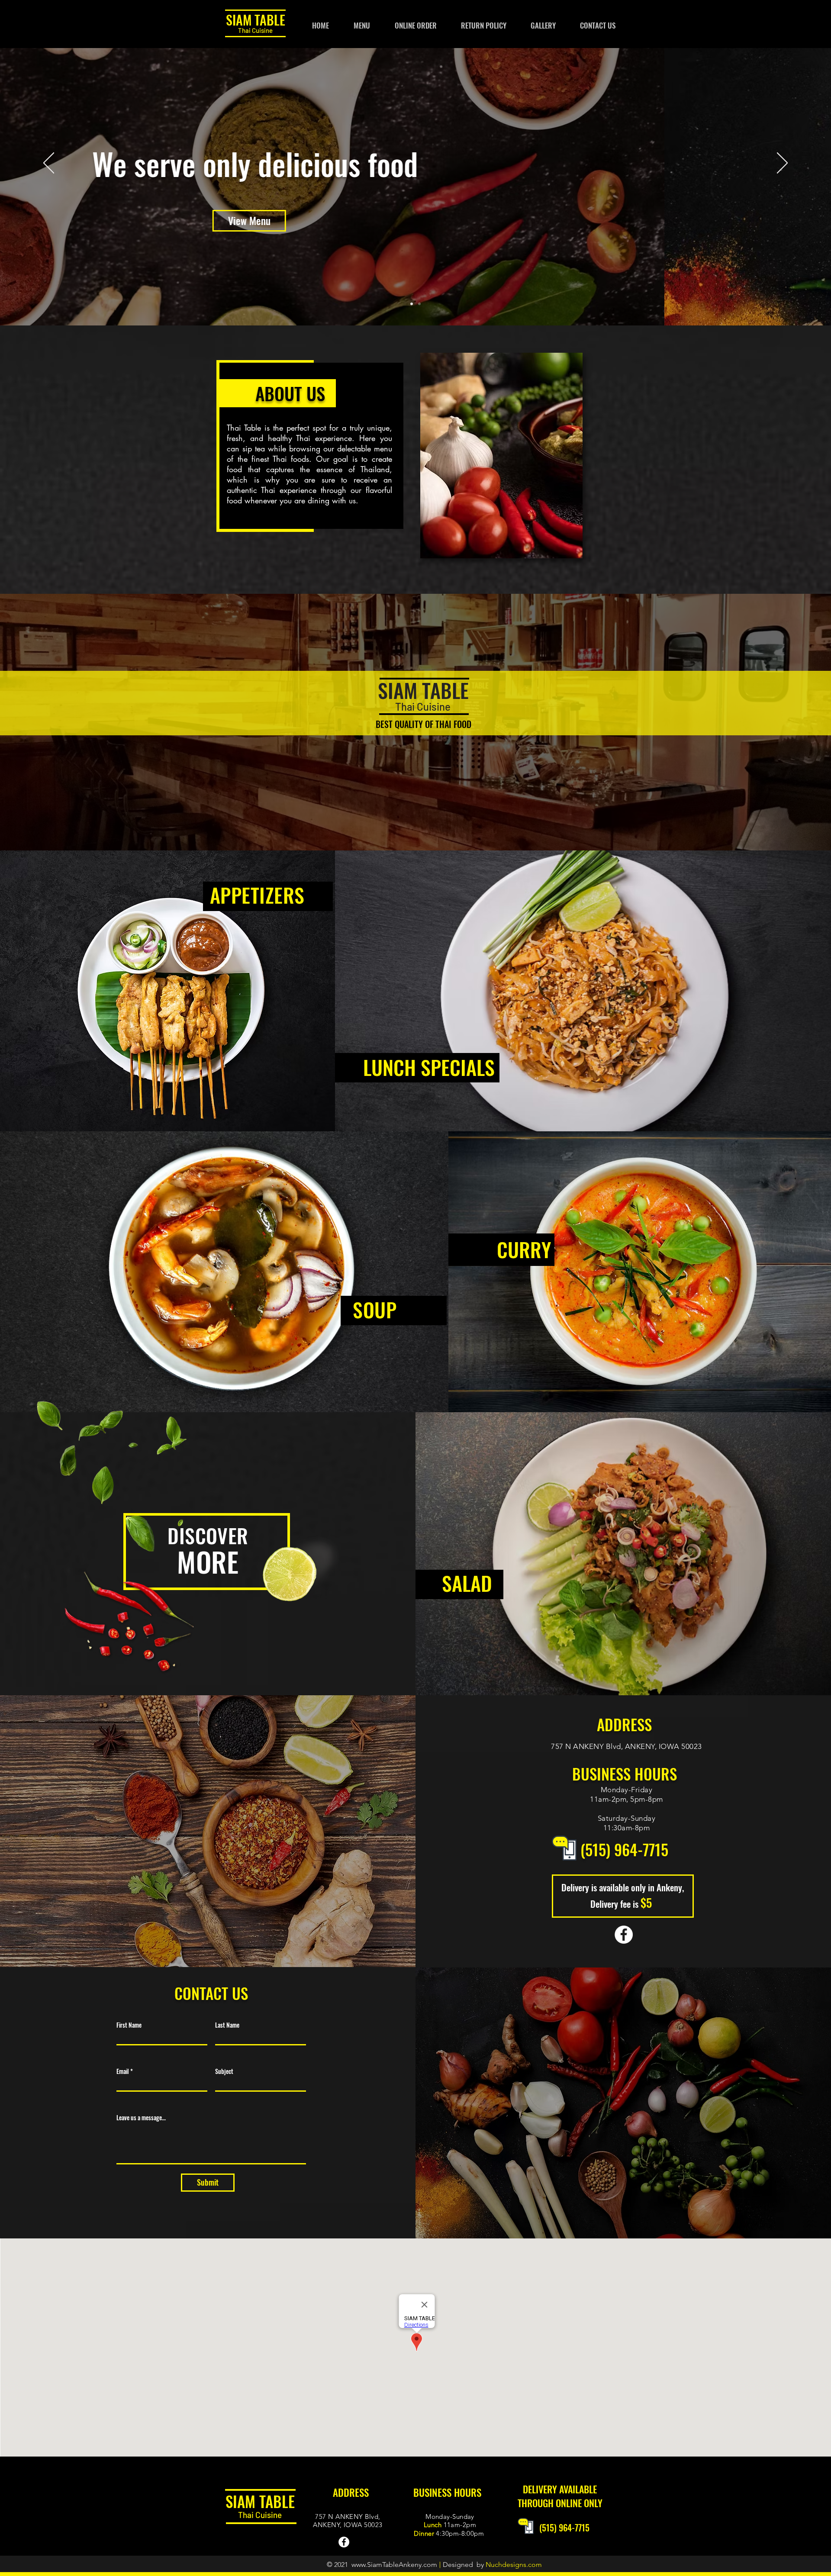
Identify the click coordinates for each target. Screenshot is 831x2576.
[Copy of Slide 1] (419, 304)
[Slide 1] (412, 304)
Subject (224, 2071)
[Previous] (49, 164)
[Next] (782, 164)
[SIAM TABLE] (624, 1935)
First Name (129, 2025)
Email (123, 2071)
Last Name (227, 2025)
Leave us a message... (141, 2118)
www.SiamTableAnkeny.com (394, 2565)
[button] (484, 26)
